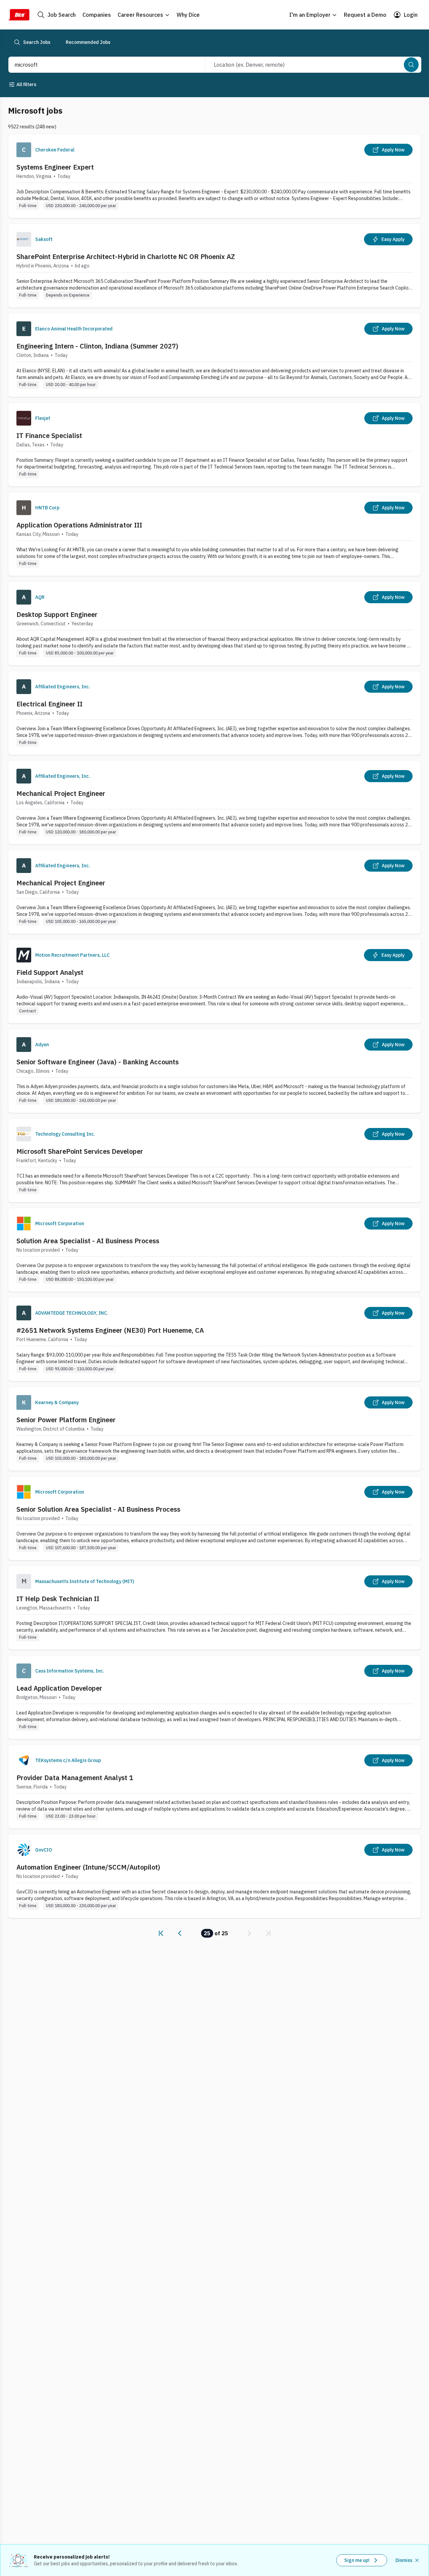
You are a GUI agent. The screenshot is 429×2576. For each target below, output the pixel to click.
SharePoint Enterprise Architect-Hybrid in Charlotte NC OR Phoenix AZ (126, 257)
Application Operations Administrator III (79, 525)
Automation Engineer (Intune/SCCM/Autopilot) (88, 1867)
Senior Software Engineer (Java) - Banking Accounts (98, 1062)
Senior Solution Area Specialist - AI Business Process (98, 1509)
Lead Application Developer (59, 1688)
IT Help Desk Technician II (58, 1599)
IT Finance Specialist (49, 435)
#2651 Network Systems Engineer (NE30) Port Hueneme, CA (110, 1330)
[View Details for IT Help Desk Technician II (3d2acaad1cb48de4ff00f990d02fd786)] (214, 1608)
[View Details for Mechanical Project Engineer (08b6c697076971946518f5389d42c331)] (214, 892)
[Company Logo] (24, 150)
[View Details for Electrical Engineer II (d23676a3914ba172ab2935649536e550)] (214, 713)
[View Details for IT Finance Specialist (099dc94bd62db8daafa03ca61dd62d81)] (214, 445)
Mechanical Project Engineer (61, 793)
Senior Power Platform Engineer (66, 1420)
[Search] (411, 65)
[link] (161, 1933)
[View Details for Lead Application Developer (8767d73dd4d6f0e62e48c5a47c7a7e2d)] (214, 1697)
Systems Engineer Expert (55, 167)
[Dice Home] (19, 15)
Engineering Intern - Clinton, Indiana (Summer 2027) (97, 346)
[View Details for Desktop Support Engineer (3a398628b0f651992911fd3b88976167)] (214, 623)
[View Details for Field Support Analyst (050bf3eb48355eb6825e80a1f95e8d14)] (214, 981)
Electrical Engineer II (49, 704)
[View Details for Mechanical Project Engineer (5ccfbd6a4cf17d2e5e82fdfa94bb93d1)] (214, 802)
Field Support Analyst (50, 972)
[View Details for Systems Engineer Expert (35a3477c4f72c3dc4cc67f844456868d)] (214, 176)
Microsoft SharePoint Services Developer (80, 1151)
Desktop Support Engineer (57, 614)
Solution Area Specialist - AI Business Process (88, 1241)
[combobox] (100, 65)
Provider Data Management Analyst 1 (75, 1778)
